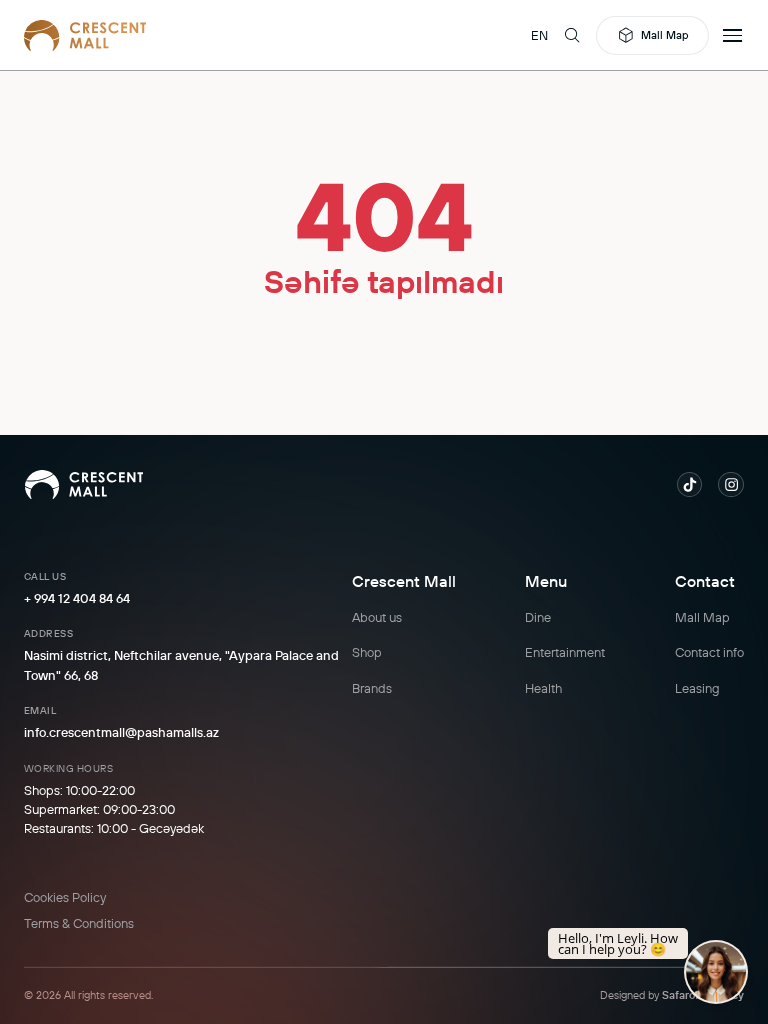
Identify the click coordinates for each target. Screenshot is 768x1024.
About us (377, 617)
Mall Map (665, 35)
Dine (538, 617)
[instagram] (731, 485)
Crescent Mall (404, 581)
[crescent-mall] (85, 35)
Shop (367, 652)
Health (543, 688)
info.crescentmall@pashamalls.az (121, 732)
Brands (372, 688)
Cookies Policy (65, 897)
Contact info (709, 652)
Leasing (697, 688)
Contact (705, 581)
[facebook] (690, 485)
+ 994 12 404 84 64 (77, 598)
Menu (546, 581)
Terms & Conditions (79, 923)
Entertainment (565, 652)
